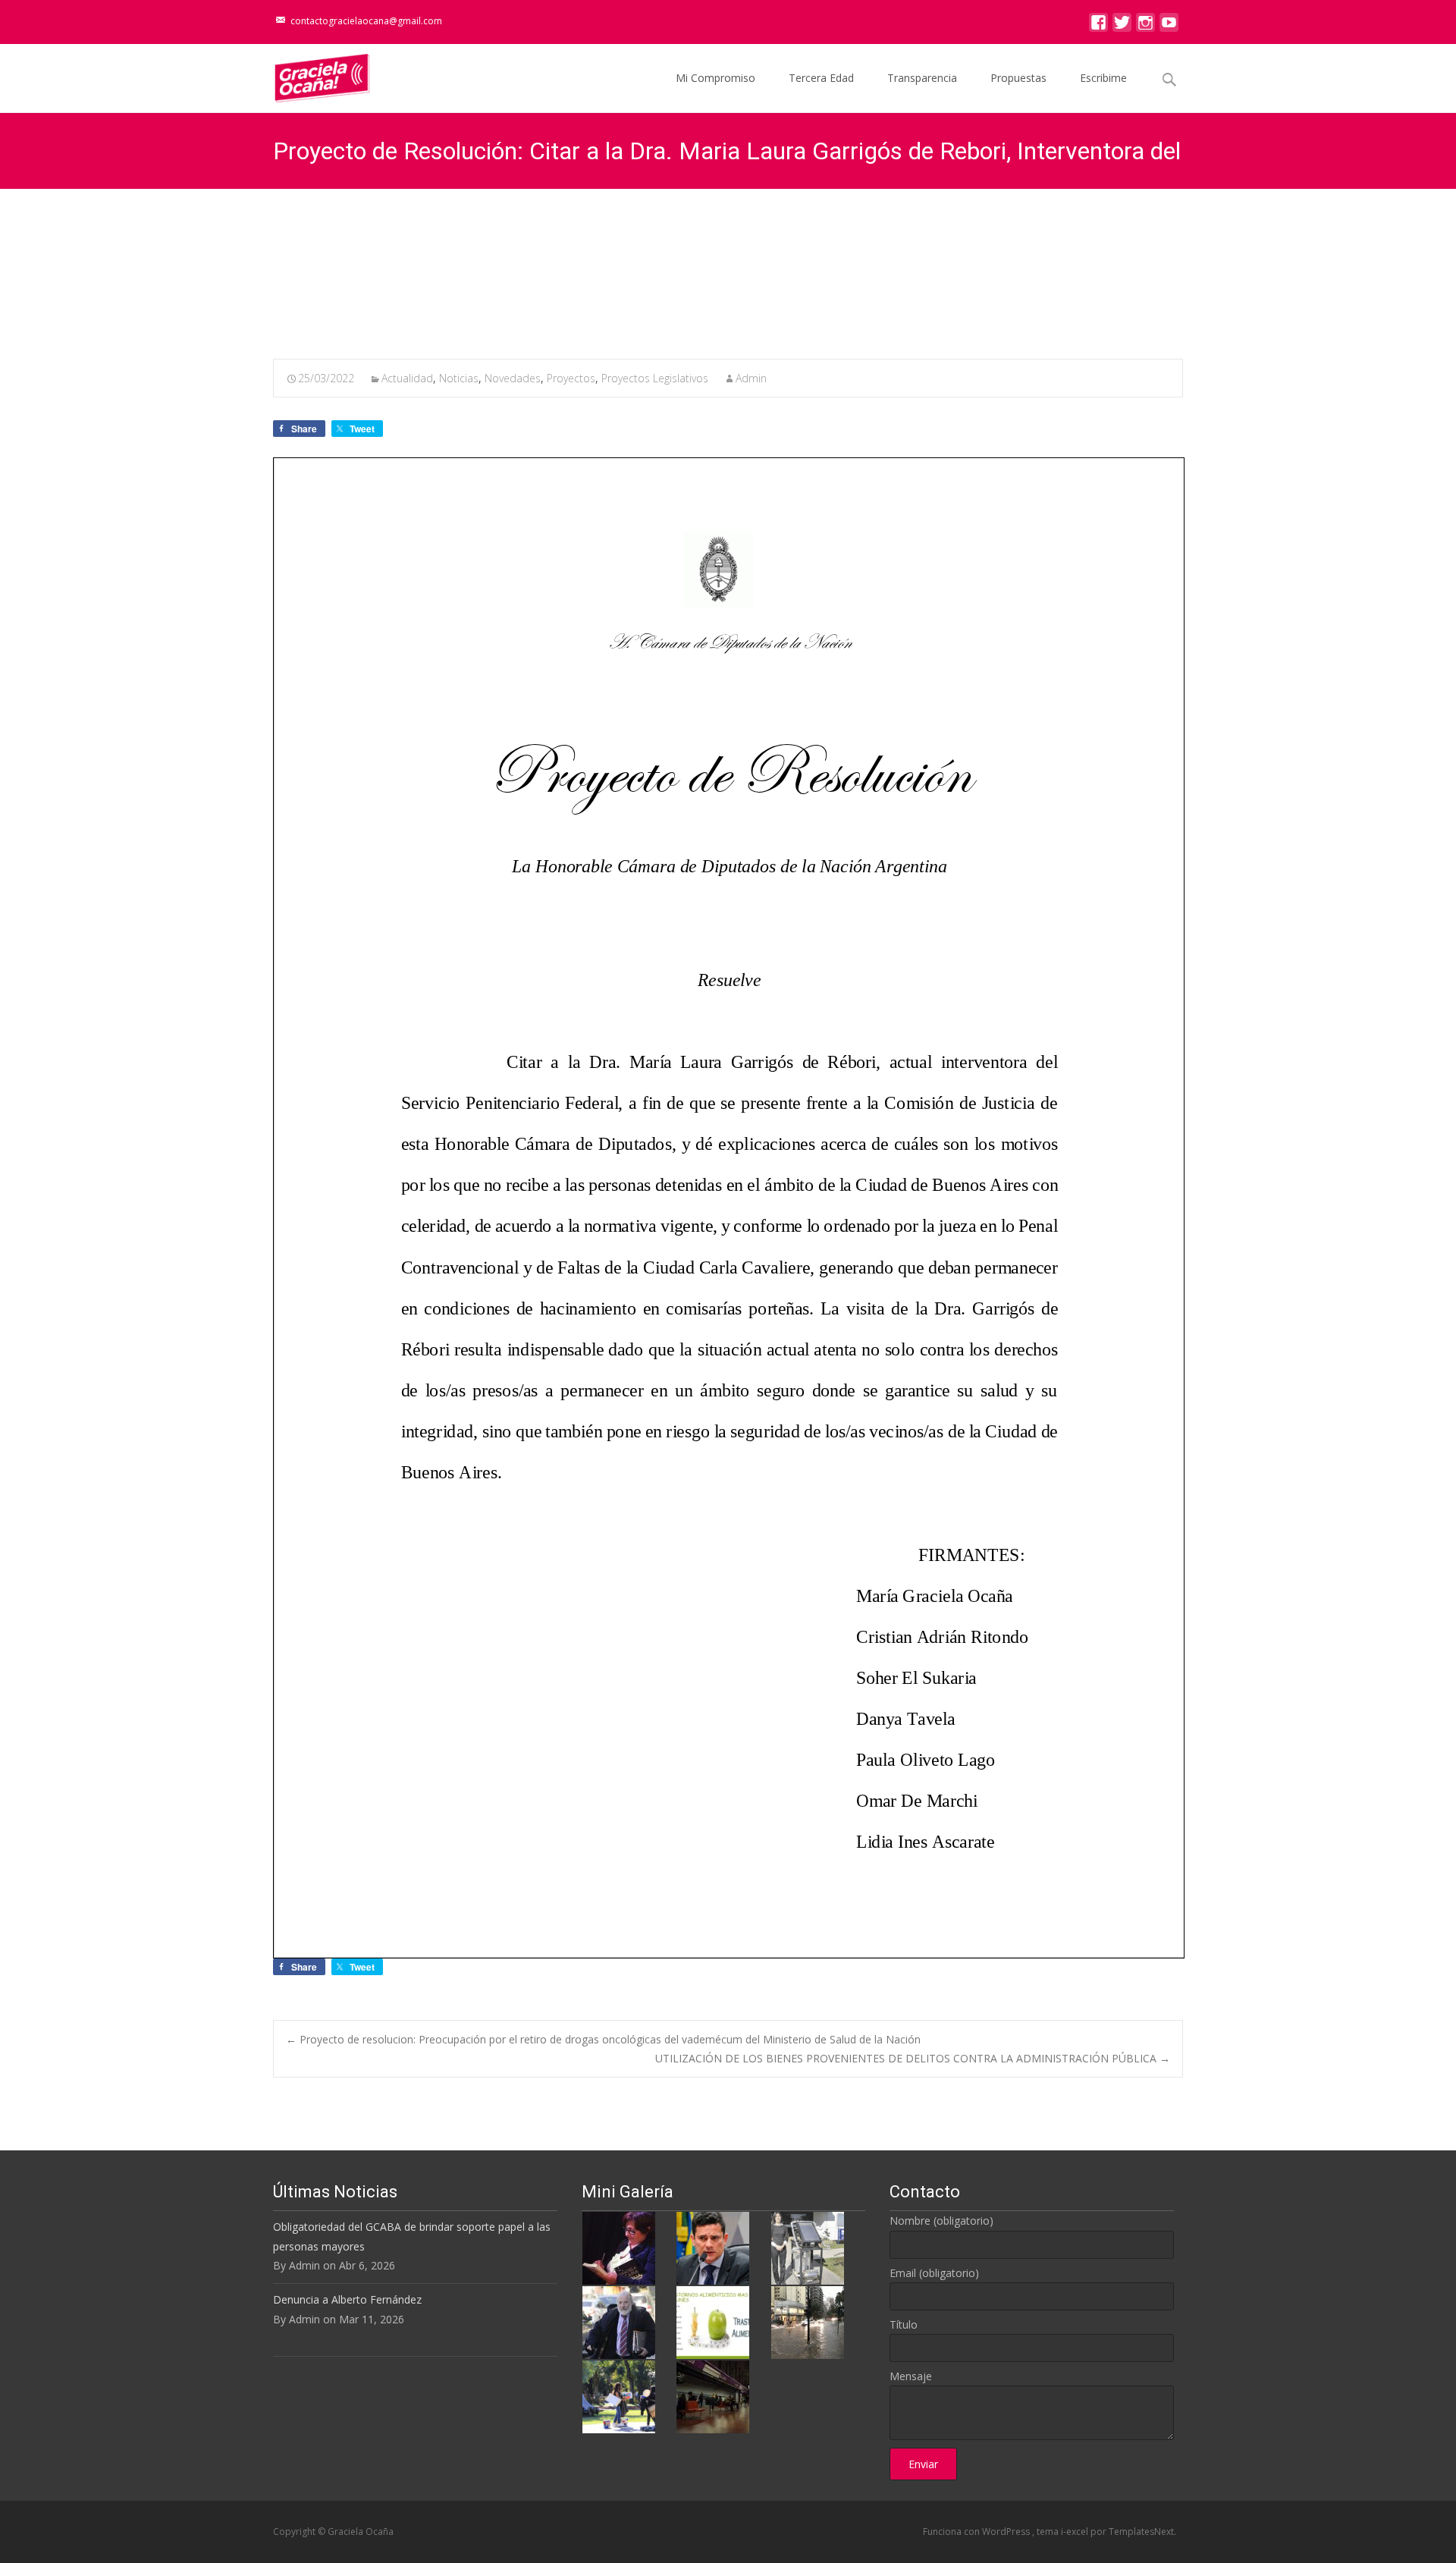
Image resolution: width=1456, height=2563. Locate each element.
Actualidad (407, 378)
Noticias (459, 378)
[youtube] (1169, 26)
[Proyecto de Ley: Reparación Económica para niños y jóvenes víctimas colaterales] (619, 2247)
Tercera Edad (821, 78)
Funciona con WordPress (977, 2532)
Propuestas (1018, 78)
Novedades (513, 378)
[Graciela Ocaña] (310, 74)
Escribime (1103, 78)
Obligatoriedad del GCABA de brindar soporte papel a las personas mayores (412, 2236)
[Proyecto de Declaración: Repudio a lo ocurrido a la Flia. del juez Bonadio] (619, 2321)
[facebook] (1098, 26)
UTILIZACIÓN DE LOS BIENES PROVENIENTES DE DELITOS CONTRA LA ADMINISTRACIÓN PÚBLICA (913, 2058)
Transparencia (922, 78)
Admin (751, 378)
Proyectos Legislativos (655, 378)
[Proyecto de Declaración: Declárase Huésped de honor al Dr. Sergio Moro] (713, 2247)
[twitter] (1122, 26)
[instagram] (1145, 26)
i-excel (1076, 2532)
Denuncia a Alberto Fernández (347, 2299)
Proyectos (571, 378)
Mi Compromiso (715, 78)
